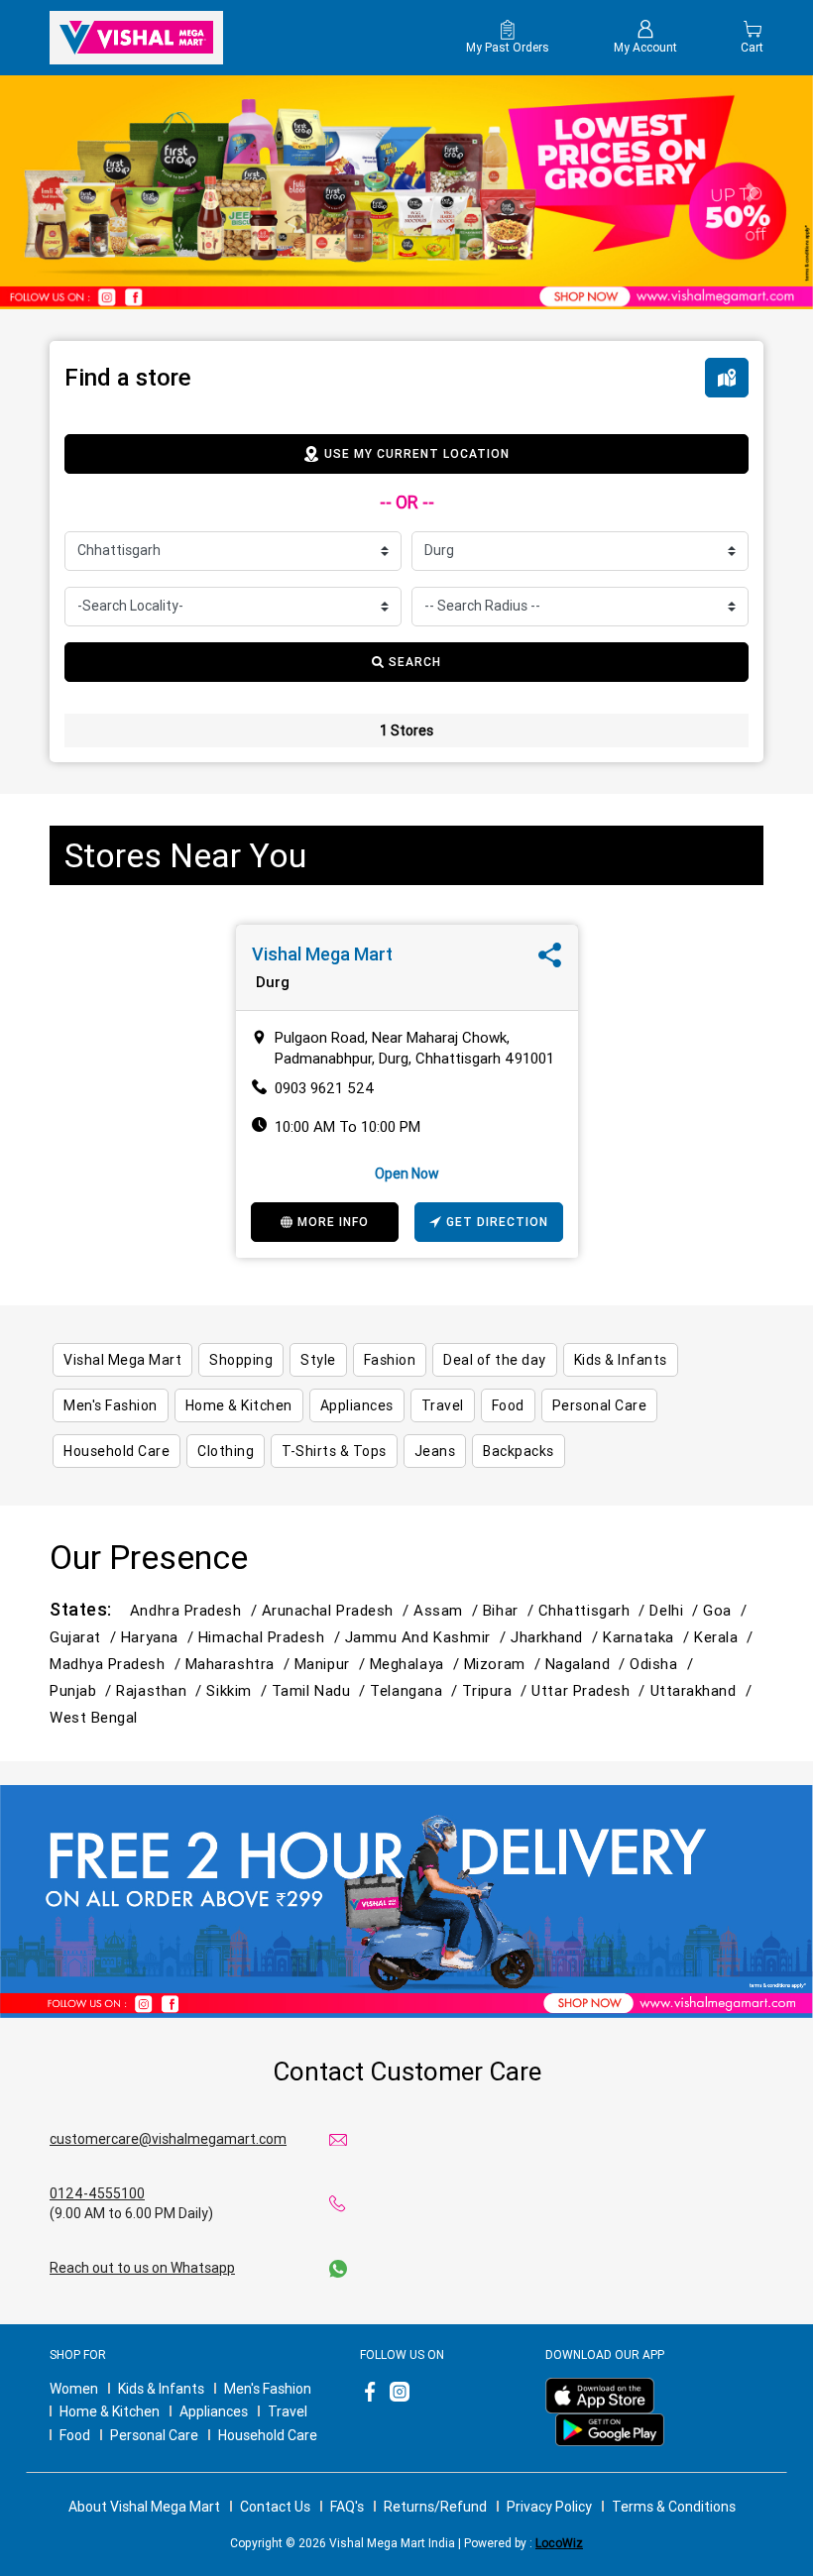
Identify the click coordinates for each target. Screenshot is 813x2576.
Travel (288, 2411)
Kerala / (726, 1637)
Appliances (214, 2411)
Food (75, 2435)
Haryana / (160, 1637)
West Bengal (94, 1717)
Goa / (727, 1610)
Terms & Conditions (674, 2507)
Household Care (268, 2435)
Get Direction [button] (497, 1222)
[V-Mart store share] (550, 960)
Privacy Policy (549, 2507)
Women (74, 2389)
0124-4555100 (97, 2193)
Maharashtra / (240, 1664)
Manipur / (332, 1664)
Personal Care (154, 2435)
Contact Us (275, 2507)
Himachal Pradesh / (272, 1637)
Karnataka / (648, 1637)
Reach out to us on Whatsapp (142, 2268)
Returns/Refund (435, 2507)
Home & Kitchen (110, 2411)
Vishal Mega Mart (322, 954)
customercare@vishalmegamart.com (168, 2139)
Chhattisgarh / (594, 1610)
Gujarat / (85, 1637)
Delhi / (676, 1610)
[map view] (727, 378)
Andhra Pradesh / (196, 1610)
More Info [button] (333, 1222)
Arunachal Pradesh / (338, 1610)
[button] (61, 192)
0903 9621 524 (325, 1088)
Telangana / (416, 1690)
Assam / (448, 1610)
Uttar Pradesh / (590, 1690)
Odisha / (663, 1664)
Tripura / (497, 1690)
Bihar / (511, 1610)
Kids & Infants (161, 2389)
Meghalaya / (417, 1664)
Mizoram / (505, 1664)
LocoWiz (559, 2543)
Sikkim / (238, 1690)
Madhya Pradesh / (117, 1664)
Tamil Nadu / (321, 1690)
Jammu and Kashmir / (428, 1637)
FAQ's (347, 2507)
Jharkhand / (557, 1637)
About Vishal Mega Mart (144, 2507)
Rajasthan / (161, 1690)
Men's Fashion (268, 2389)
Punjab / (83, 1690)
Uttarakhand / (703, 1690)
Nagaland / (587, 1664)
